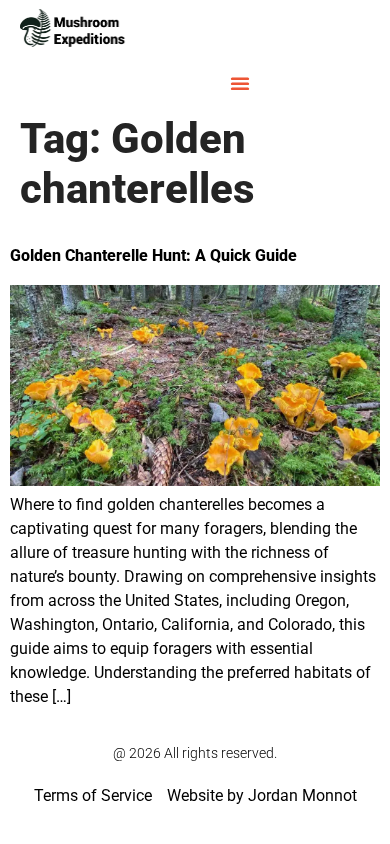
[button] (240, 83)
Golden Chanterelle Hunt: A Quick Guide (153, 255)
